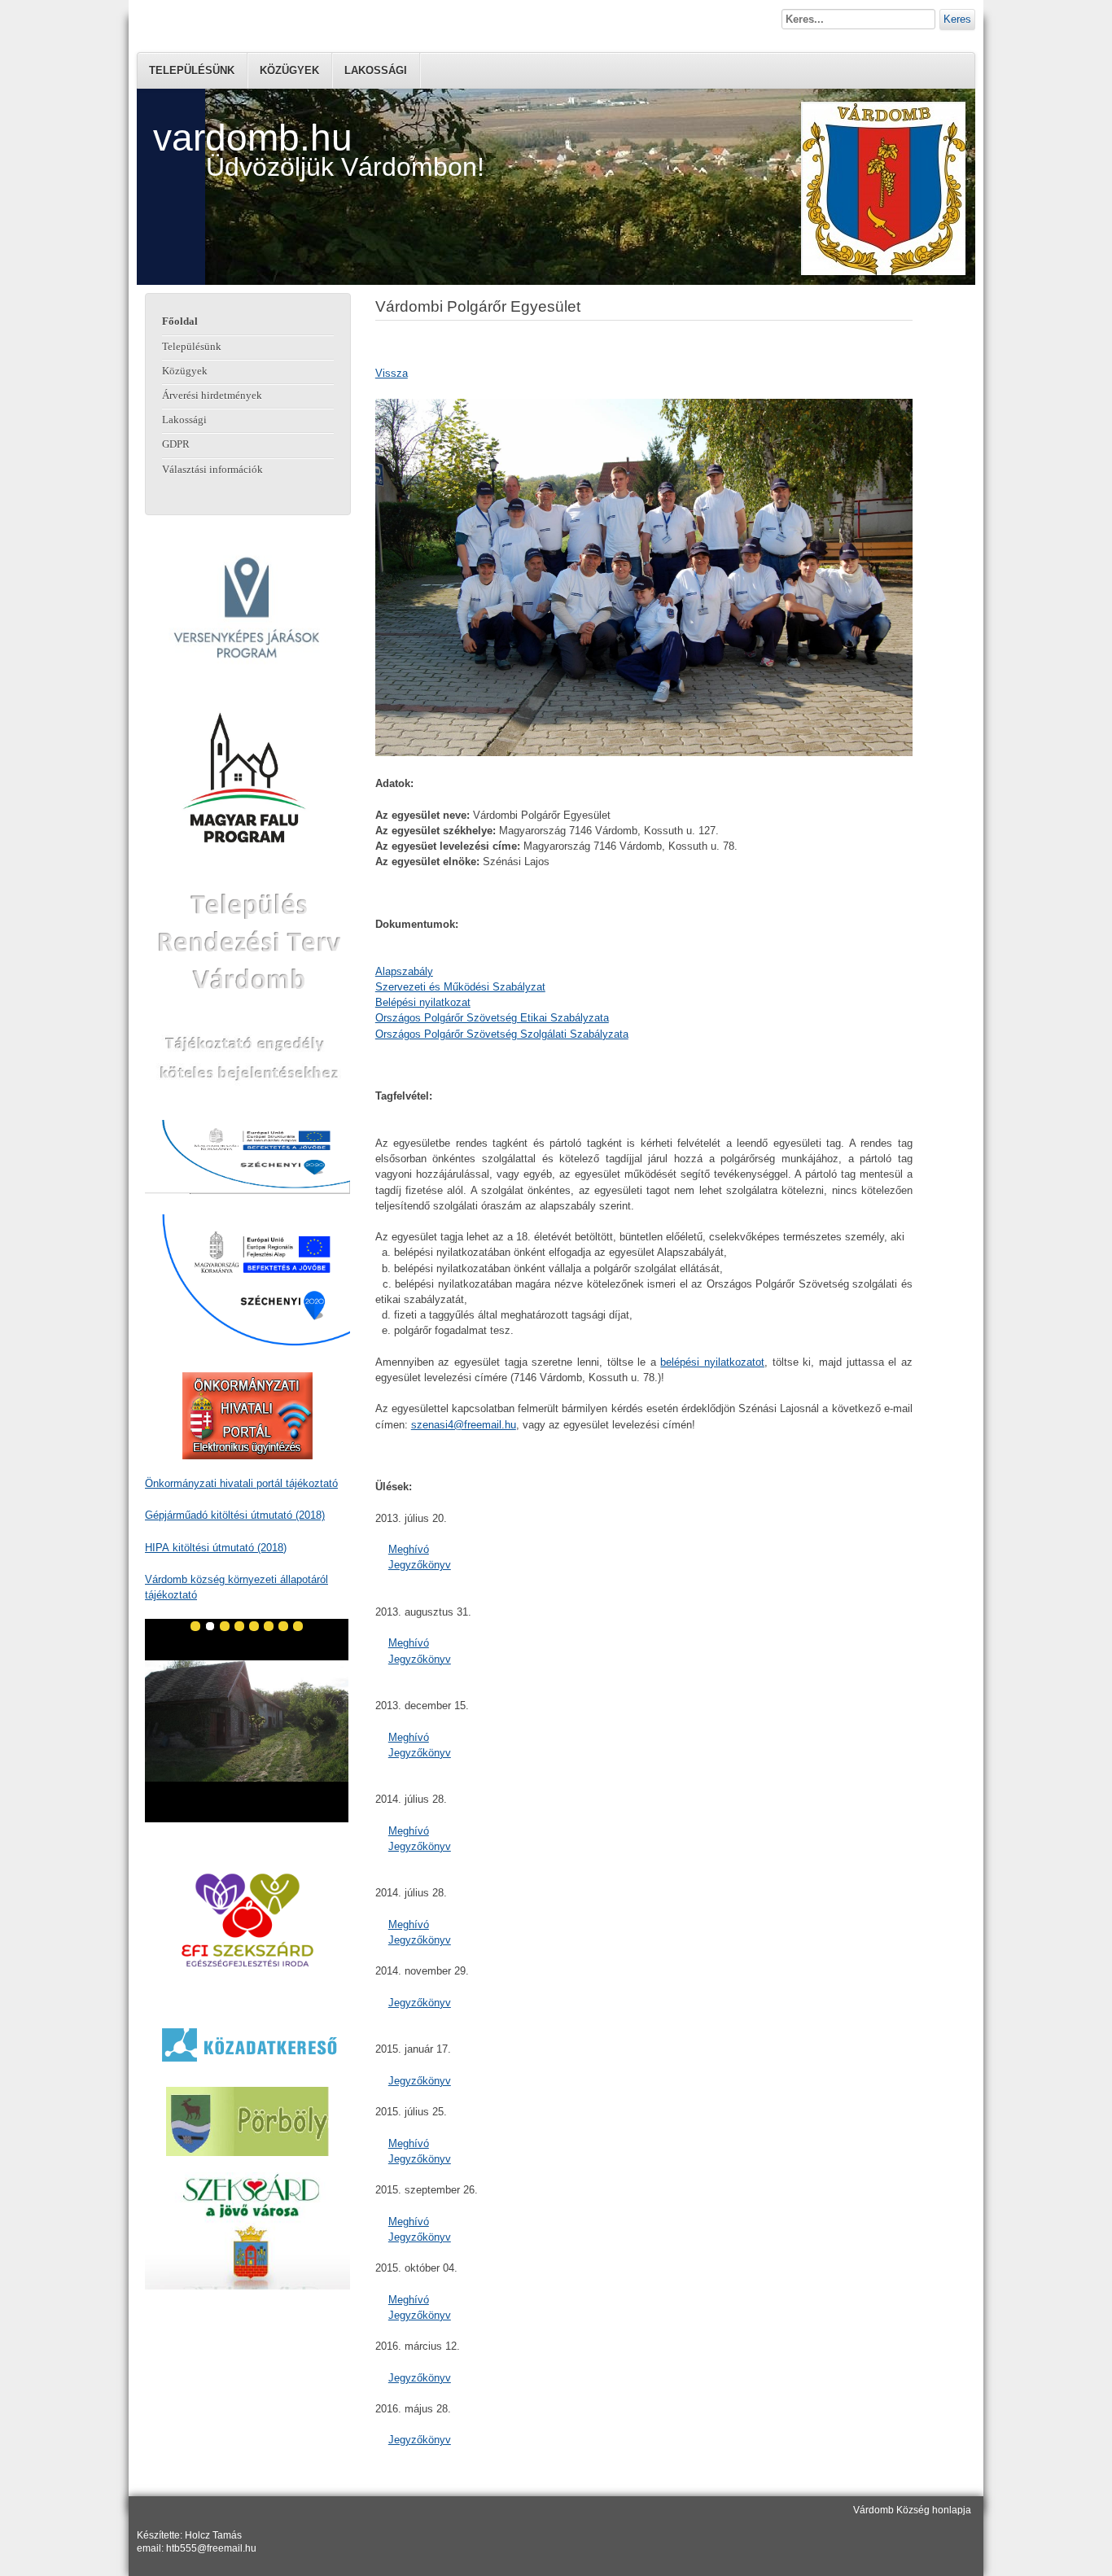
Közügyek (289, 70)
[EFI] (248, 1920)
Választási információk (212, 470)
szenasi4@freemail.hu (464, 1425)
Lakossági (376, 70)
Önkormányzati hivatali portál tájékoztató (241, 1483)
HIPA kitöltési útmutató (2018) (216, 1548)
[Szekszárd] (248, 2231)
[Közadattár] (248, 2044)
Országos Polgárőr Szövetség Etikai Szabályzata (492, 1018)
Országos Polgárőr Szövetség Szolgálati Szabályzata (502, 1034)
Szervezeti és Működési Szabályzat (460, 987)
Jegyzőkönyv (420, 1565)
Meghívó (409, 1549)
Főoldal (180, 321)
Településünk (192, 70)
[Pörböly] (248, 2121)
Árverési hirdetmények (212, 396)
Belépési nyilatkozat (423, 1002)
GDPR (176, 444)
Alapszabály (404, 971)
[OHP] (248, 1416)
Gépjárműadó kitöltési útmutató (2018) (235, 1515)
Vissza (392, 373)
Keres (957, 19)
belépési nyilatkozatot (712, 1362)
